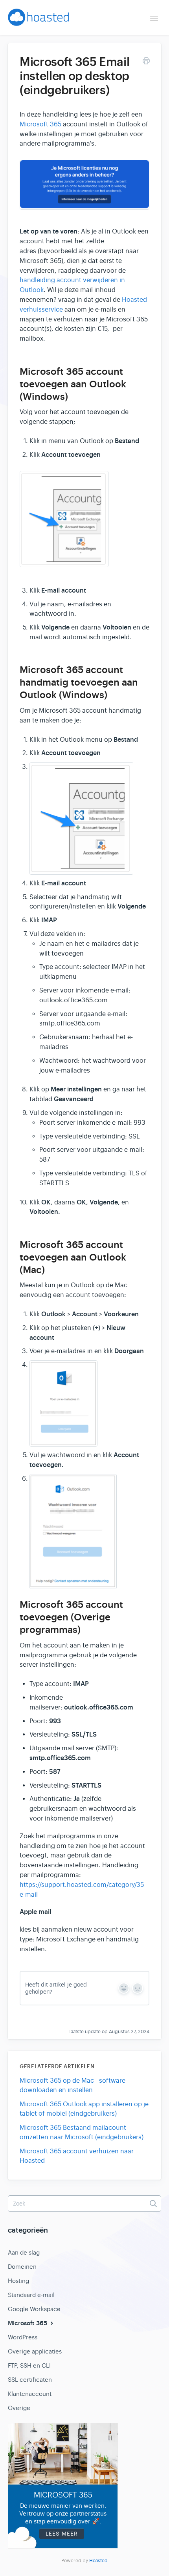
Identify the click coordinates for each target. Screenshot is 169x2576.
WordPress (23, 2337)
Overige (19, 2408)
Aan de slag (24, 2252)
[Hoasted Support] (38, 20)
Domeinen (22, 2267)
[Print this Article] (146, 62)
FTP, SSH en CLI (29, 2365)
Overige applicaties (35, 2351)
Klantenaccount (30, 2394)
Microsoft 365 (40, 124)
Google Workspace (34, 2309)
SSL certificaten (30, 2380)
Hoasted (98, 2561)
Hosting (18, 2281)
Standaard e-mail (31, 2295)
